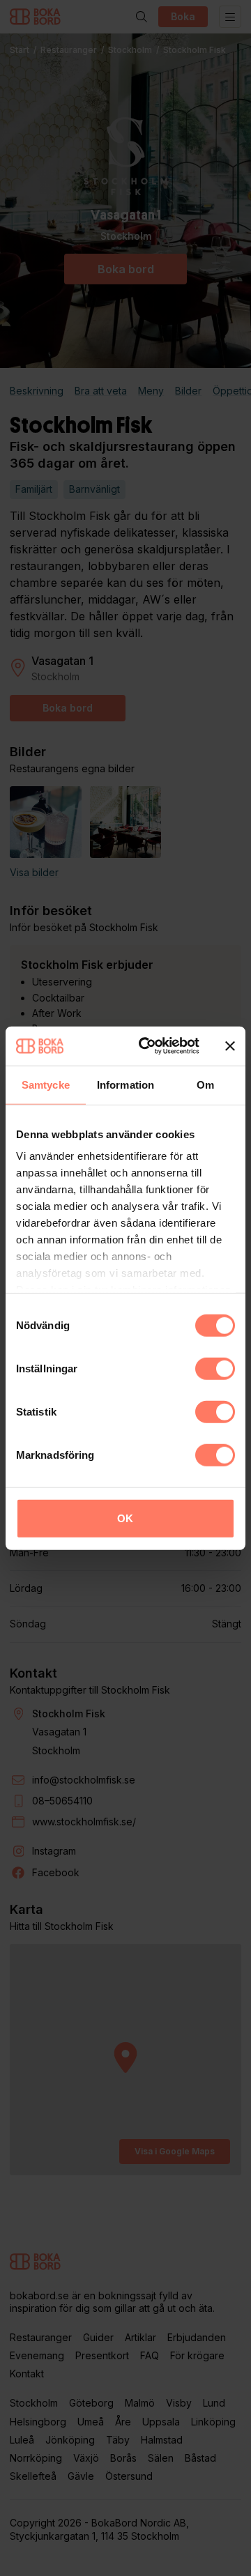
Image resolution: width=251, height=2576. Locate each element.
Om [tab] (205, 1084)
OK (125, 1518)
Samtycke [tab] (46, 1084)
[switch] (215, 1368)
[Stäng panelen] (230, 1046)
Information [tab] (125, 1084)
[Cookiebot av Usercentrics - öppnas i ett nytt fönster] (147, 1046)
